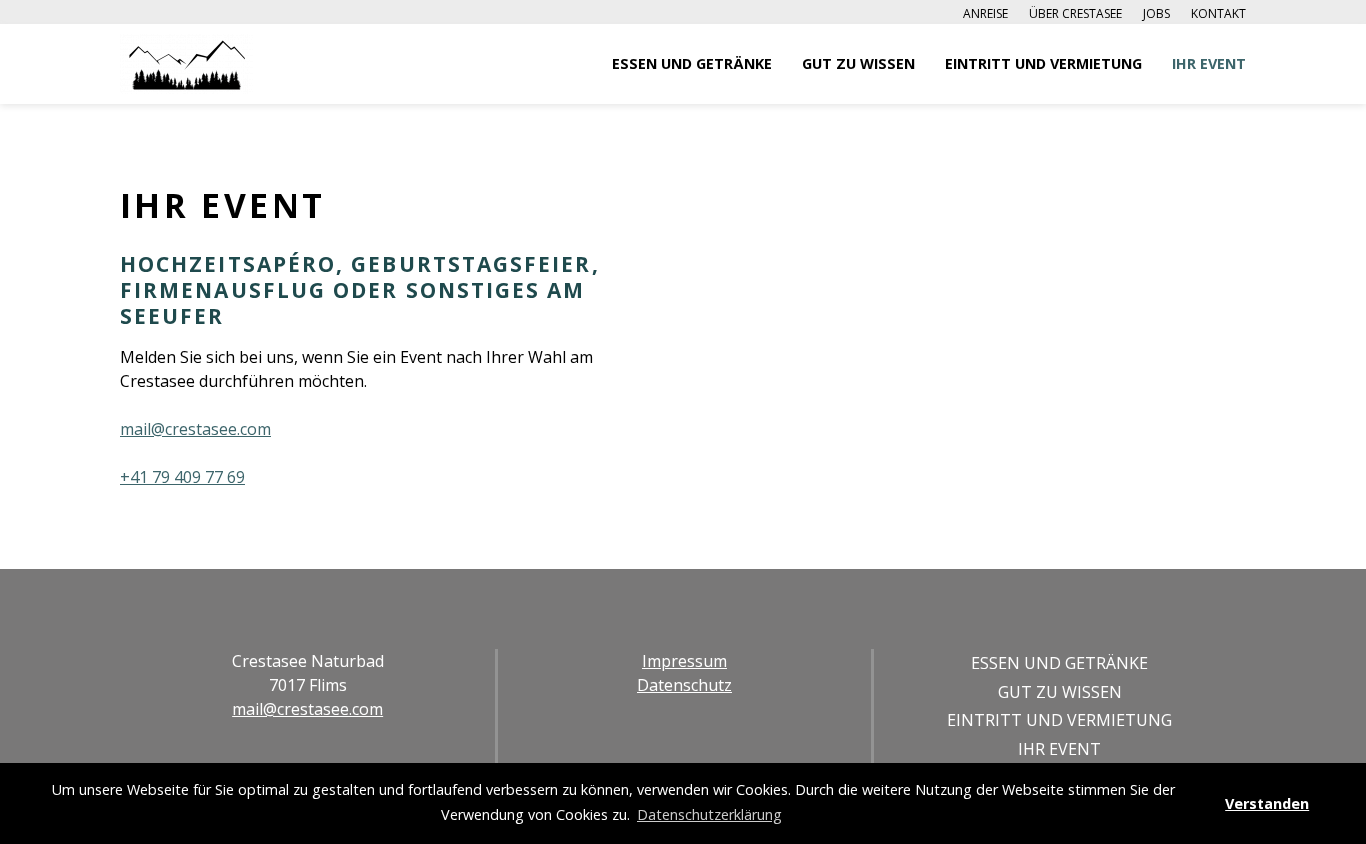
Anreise (985, 13)
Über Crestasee (1075, 13)
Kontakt (1218, 13)
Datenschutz (684, 685)
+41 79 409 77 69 (182, 477)
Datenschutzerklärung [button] (709, 814)
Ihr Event (1209, 63)
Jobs (1156, 13)
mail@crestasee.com (195, 429)
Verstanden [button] (1267, 803)
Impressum (684, 661)
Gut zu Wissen (858, 63)
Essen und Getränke (692, 63)
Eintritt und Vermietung (1043, 63)
